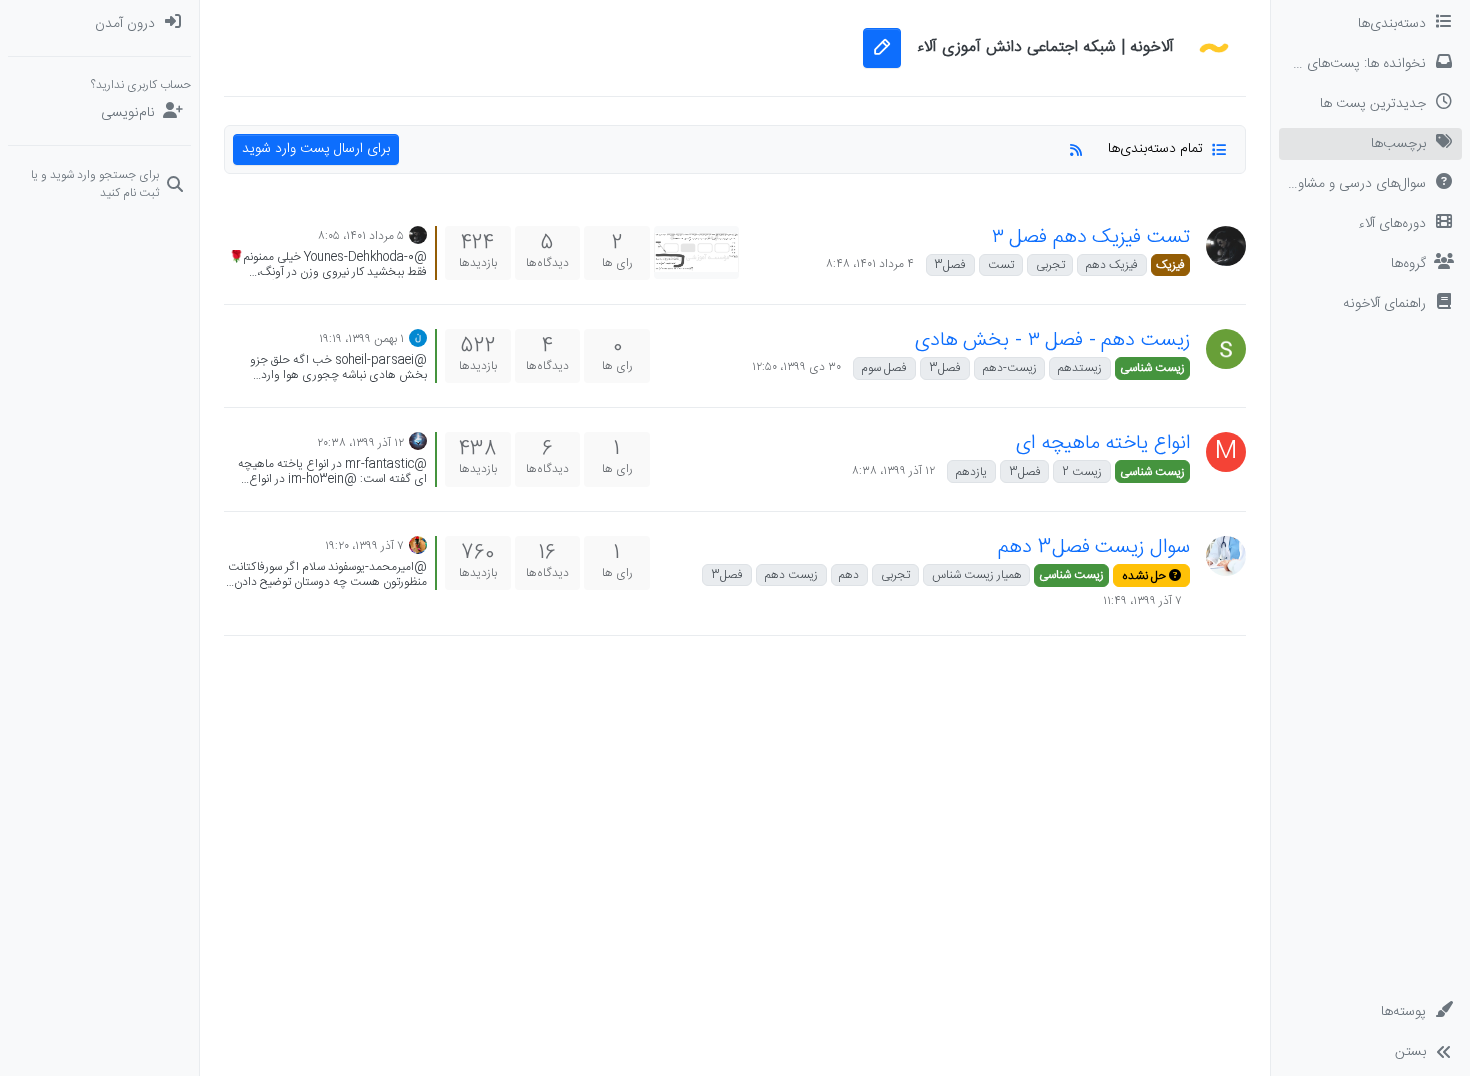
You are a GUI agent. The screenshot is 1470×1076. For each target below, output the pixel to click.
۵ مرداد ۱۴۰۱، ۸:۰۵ (361, 236)
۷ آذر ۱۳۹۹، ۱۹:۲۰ (364, 546)
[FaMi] (418, 545)
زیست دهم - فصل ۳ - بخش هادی (1052, 340)
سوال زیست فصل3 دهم (1094, 547)
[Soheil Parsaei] (1226, 349)
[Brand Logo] (1214, 48)
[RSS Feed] (1076, 149)
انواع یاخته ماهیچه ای (1103, 443)
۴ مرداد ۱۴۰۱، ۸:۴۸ (870, 264)
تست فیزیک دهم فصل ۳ (1091, 237)
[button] (1370, 304)
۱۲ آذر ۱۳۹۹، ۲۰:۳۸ (360, 443)
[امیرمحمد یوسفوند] (1226, 556)
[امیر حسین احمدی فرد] (1226, 246)
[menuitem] (99, 24)
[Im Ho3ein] (418, 442)
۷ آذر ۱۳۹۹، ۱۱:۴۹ (1142, 601)
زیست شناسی (1152, 368)
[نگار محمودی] (418, 338)
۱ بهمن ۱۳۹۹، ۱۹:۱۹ (361, 339)
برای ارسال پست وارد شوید (316, 149)
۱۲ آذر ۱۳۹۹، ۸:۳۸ (893, 471)
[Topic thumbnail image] (696, 252)
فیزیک (1170, 265)
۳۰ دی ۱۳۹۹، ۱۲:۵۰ (796, 367)
